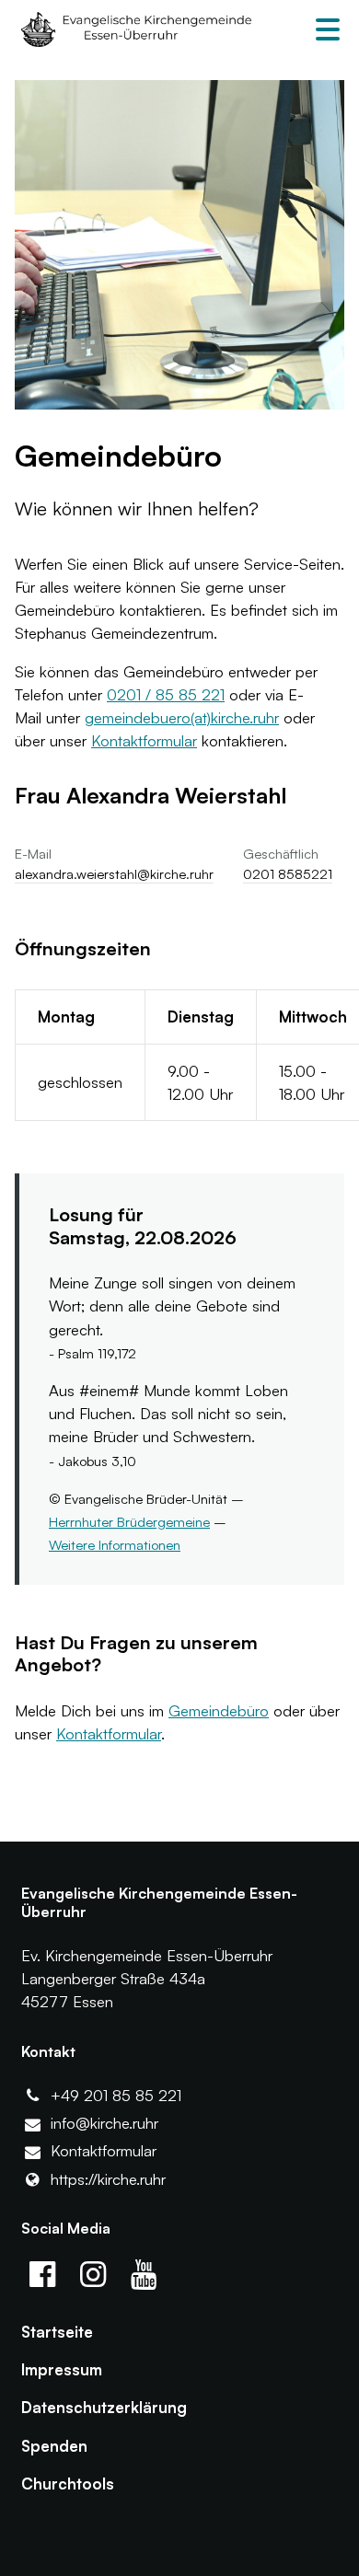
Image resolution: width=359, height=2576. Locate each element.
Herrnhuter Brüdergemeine (129, 1522)
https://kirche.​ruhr (108, 2179)
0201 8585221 (288, 874)
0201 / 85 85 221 (166, 694)
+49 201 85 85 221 (116, 2095)
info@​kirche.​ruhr (104, 2123)
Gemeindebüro (219, 1710)
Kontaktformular (144, 740)
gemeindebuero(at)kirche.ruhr (182, 717)
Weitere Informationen (115, 1545)
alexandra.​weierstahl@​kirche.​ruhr (114, 874)
